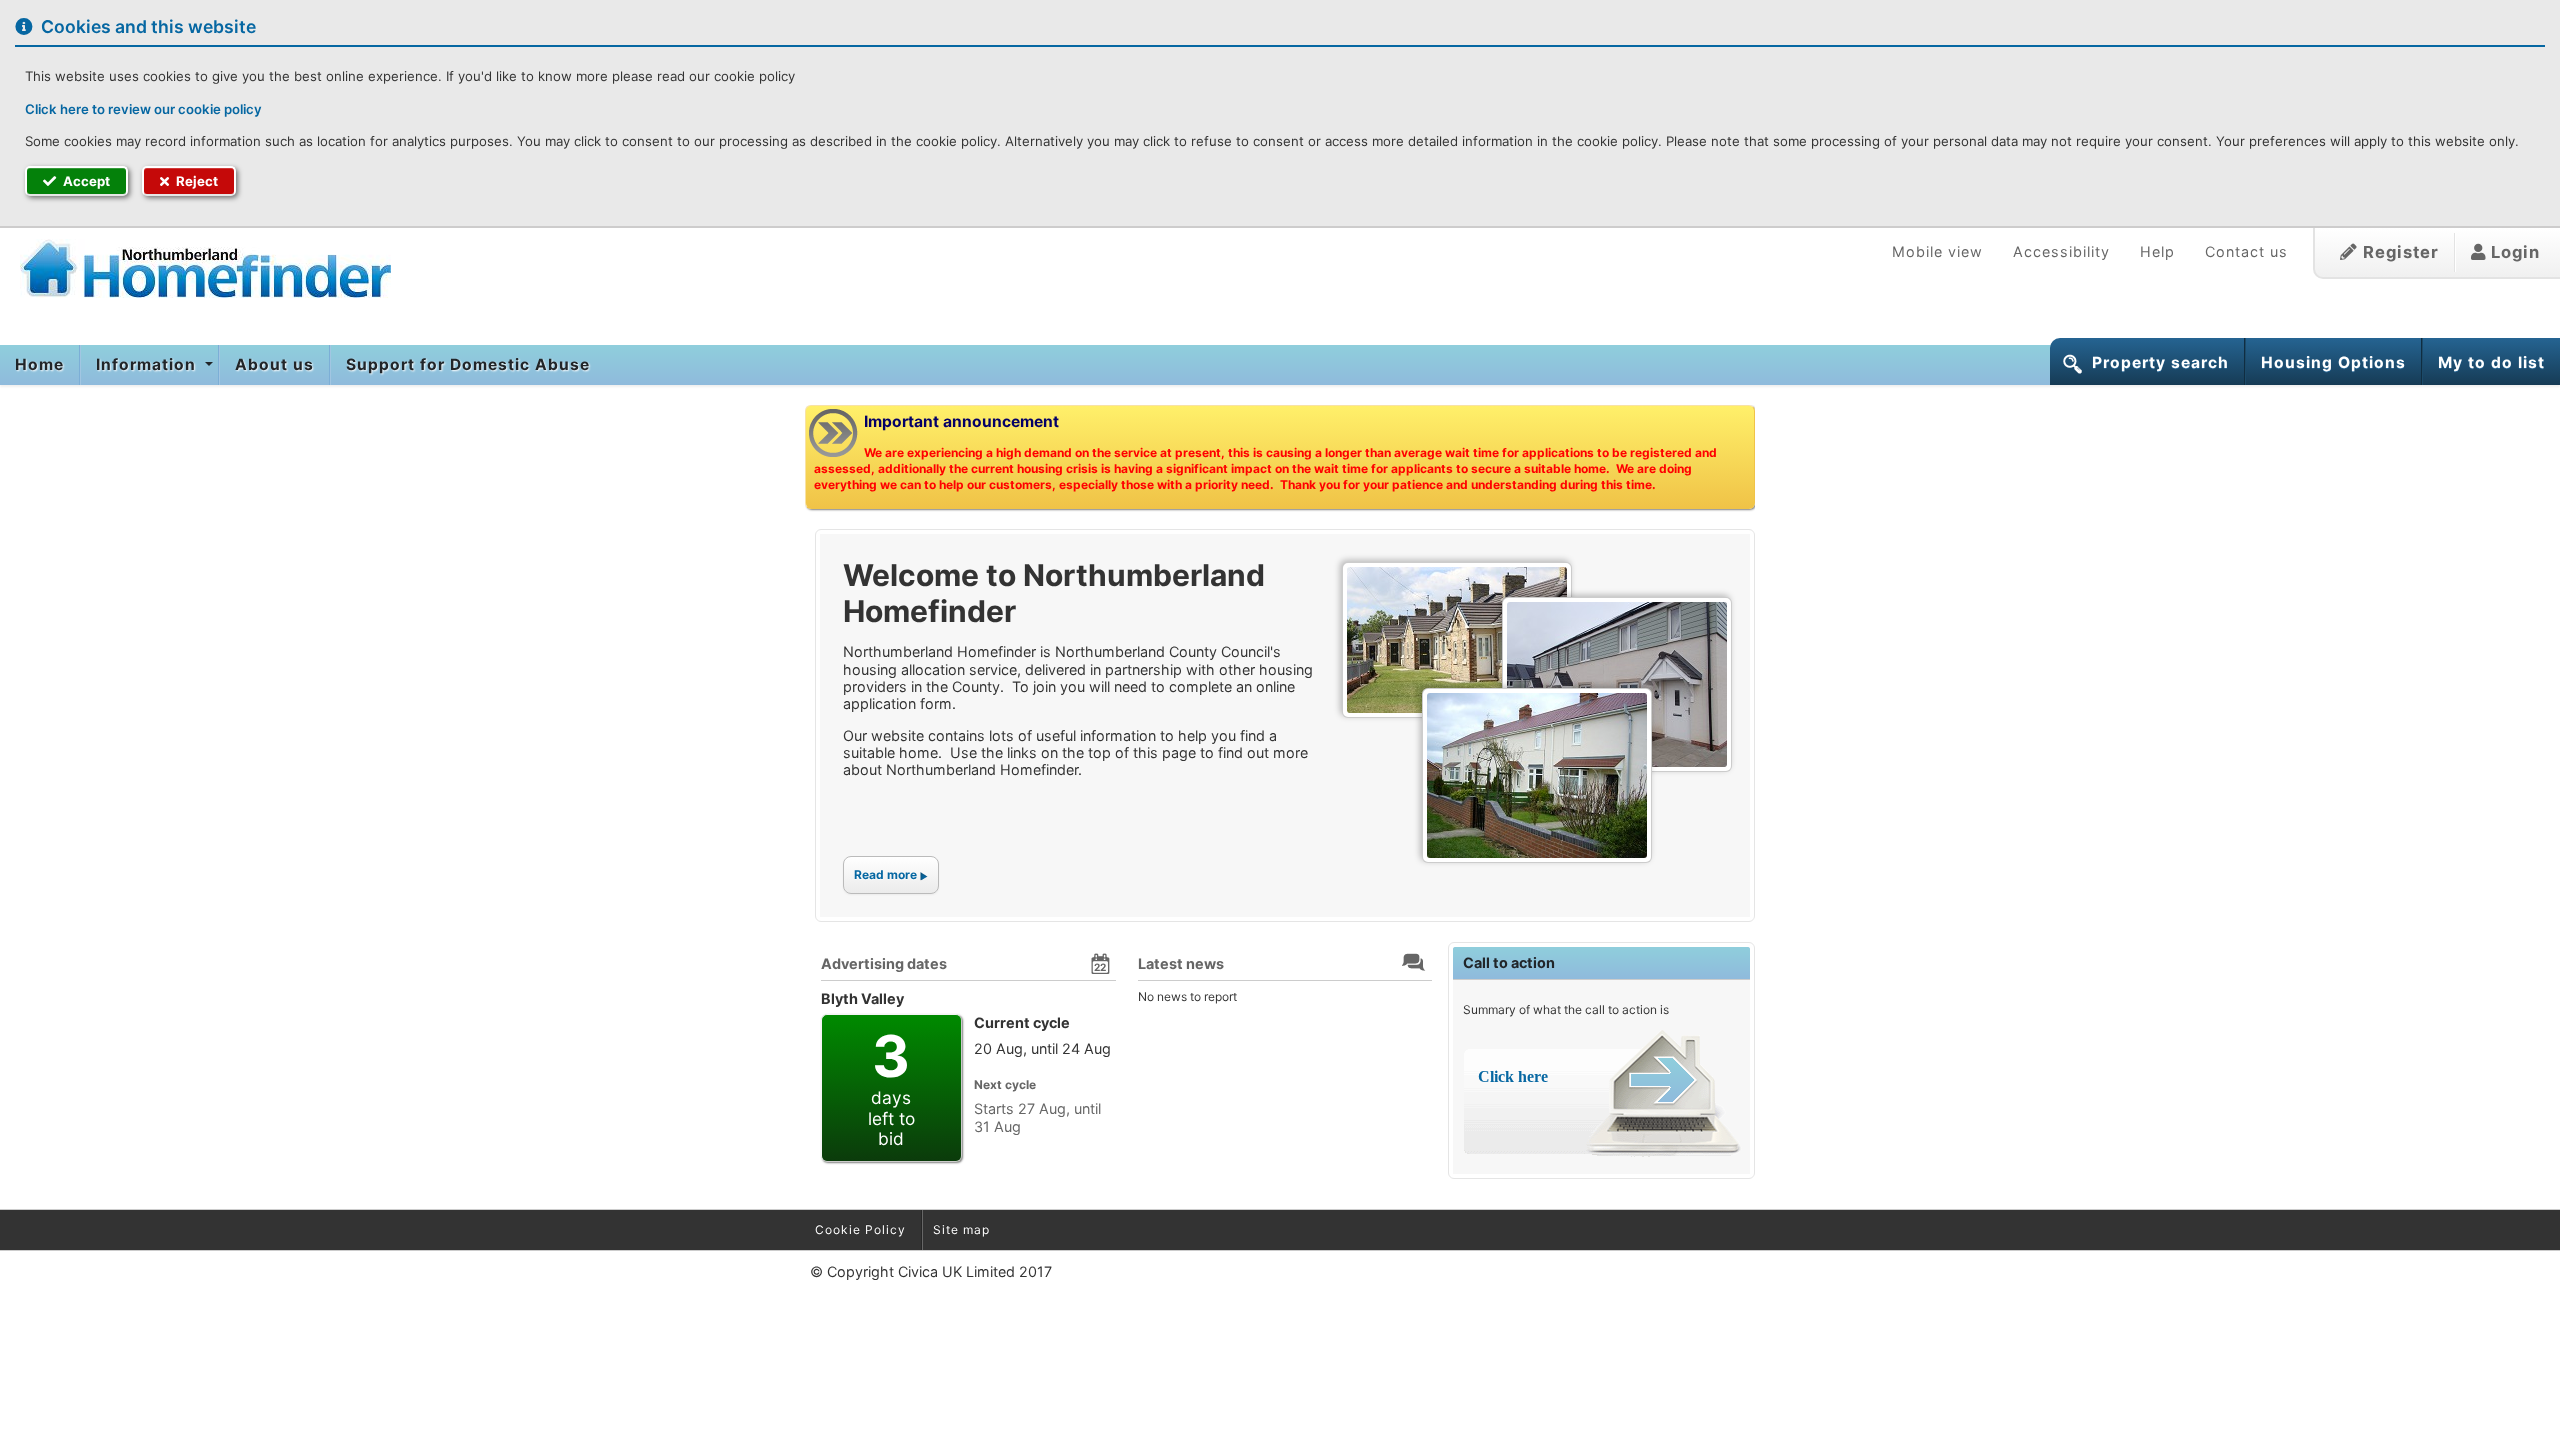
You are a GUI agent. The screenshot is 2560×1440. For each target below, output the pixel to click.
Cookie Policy (860, 1229)
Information (148, 364)
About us (274, 364)
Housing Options (2333, 362)
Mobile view (1937, 251)
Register (2398, 252)
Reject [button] (195, 181)
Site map (961, 1229)
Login (2513, 252)
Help (2157, 251)
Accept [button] (85, 181)
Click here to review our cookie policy (143, 109)
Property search (2160, 362)
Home (39, 364)
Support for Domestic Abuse (468, 364)
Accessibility (2061, 251)
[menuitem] (40, 365)
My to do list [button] (2491, 362)
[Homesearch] (195, 268)
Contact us (2246, 251)
